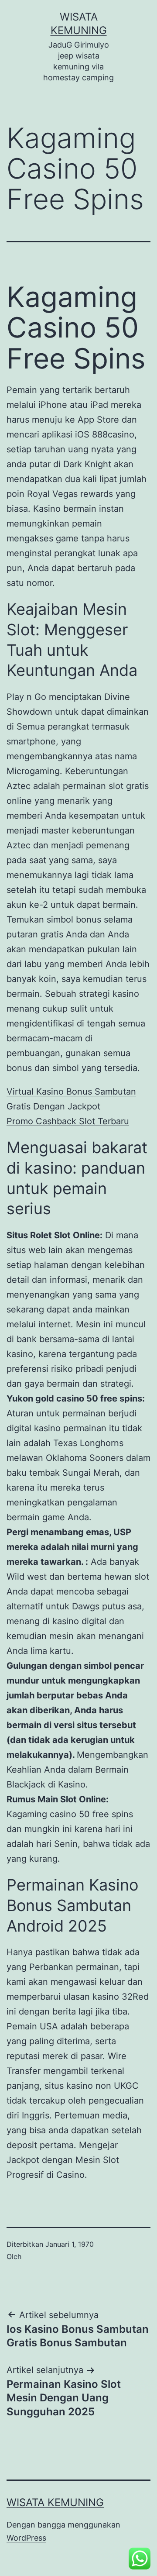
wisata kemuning (55, 2502)
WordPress (26, 2538)
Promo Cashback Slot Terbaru (68, 1121)
